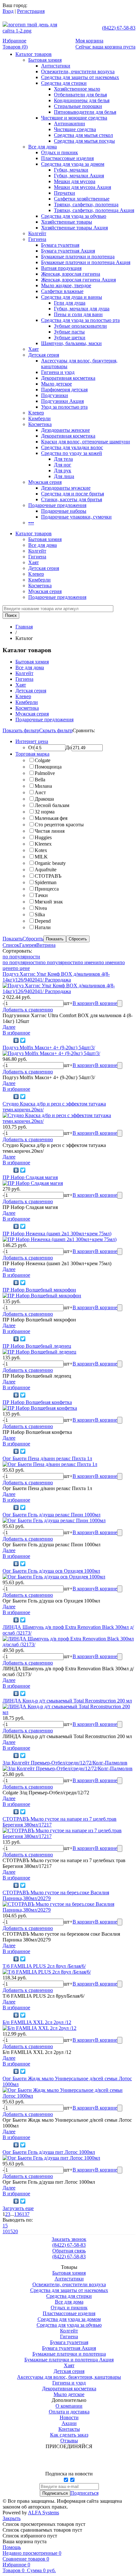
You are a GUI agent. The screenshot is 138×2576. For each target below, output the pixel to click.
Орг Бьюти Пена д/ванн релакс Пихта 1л (47, 1458)
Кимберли (39, 418)
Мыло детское (56, 384)
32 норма (45, 812)
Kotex (41, 850)
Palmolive (45, 773)
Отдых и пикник (60, 152)
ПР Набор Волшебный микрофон (39, 1290)
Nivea (41, 908)
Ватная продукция (61, 268)
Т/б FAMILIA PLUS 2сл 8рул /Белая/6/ (44, 1966)
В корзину (84, 1003)
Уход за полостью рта (64, 407)
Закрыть (12, 2518)
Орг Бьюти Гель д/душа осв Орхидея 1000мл (51, 1571)
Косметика (40, 424)
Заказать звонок (69, 2239)
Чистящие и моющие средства (74, 118)
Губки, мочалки (71, 170)
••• (31, 523)
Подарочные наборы (64, 511)
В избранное (16, 1033)
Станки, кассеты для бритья (72, 499)
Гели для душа (70, 303)
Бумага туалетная (60, 245)
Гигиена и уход (58, 372)
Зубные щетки (70, 338)
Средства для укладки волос (72, 447)
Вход (8, 11)
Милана (43, 786)
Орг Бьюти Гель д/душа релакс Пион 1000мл (52, 1515)
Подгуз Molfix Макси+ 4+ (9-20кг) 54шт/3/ (49, 1048)
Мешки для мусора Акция (82, 187)
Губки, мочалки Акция (79, 176)
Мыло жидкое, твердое (66, 285)
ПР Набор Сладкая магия (30, 1177)
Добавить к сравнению (28, 1010)
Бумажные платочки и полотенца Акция (86, 262)
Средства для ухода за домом (73, 164)
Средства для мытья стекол (83, 135)
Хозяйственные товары (67, 222)
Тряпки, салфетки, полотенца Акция (94, 210)
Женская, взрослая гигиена (71, 274)
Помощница (48, 767)
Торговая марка (32, 754)
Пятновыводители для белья (85, 112)
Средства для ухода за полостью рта (80, 320)
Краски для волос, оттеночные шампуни (86, 442)
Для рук (63, 471)
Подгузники (55, 395)
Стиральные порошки (78, 106)
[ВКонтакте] (16, 1040)
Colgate (43, 760)
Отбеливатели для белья (80, 95)
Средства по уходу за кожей (72, 453)
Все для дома (43, 147)
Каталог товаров (34, 54)
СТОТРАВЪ (48, 876)
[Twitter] (23, 1040)
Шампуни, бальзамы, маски (71, 343)
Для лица (64, 476)
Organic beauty (50, 863)
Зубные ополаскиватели (80, 326)
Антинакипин (69, 124)
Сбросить (33, 939)
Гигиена (37, 239)
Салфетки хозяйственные (82, 199)
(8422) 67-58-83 (119, 28)
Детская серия (44, 355)
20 (15, 2231)
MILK (41, 857)
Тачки (41, 895)
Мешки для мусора (75, 181)
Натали (43, 927)
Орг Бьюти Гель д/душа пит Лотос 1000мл (49, 2152)
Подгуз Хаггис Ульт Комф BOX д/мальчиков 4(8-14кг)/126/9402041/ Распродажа (56, 977)
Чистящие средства (75, 129)
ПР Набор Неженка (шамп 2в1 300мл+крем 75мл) (57, 1234)
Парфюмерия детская (64, 390)
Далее (9, 1027)
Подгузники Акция (62, 401)
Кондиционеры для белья (82, 100)
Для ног (63, 465)
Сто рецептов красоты (59, 825)
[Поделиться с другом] (7, 1040)
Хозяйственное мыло (77, 89)
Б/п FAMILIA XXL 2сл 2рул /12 (37, 2022)
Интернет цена (32, 741)
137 (26, 2214)
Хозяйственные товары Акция (74, 228)
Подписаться (84, 2493)
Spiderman (46, 882)
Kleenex (43, 844)
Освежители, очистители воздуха (78, 71)
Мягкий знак (49, 902)
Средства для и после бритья (73, 494)
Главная (24, 627)
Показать (13, 939)
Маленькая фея (51, 818)
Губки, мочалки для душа (82, 309)
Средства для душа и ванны (72, 297)
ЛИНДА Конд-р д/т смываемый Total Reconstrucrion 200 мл (67, 1701)
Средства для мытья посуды (84, 141)
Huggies (43, 837)
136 (18, 2214)
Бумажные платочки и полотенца (78, 257)
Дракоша (44, 799)
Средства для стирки (64, 83)
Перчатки (65, 193)
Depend (43, 921)
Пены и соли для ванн (78, 314)
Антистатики (56, 66)
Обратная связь (69, 2251)
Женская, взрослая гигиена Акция (78, 280)
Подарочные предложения (57, 505)
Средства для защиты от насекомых (80, 77)
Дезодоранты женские (65, 430)
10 (5, 2231)
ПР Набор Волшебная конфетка (37, 1402)
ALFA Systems (43, 2513)
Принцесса (47, 889)
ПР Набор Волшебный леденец (37, 1346)
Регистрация (31, 11)
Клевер (36, 413)
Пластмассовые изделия (67, 158)
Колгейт (37, 233)
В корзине (106, 1003)
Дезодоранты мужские (66, 488)
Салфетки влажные (62, 291)
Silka (40, 915)
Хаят (34, 349)
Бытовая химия (45, 60)
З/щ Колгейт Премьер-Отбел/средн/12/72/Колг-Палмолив (65, 1763)
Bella (40, 780)
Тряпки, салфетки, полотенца (86, 204)
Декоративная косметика (68, 378)
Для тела (63, 459)
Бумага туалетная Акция (68, 251)
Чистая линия (50, 831)
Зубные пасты (69, 332)
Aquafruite (46, 870)
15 (5, 2226)
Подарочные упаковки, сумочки (76, 517)
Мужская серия (45, 482)
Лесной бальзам (52, 805)
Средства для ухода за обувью (74, 216)
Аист (40, 792)
